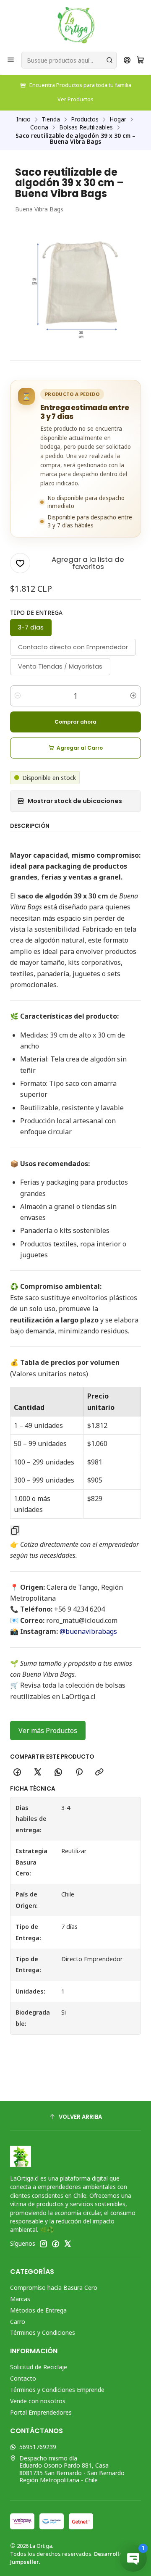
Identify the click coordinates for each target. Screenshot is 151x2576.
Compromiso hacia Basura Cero (54, 2288)
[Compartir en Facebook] (17, 1773)
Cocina (39, 127)
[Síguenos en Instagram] (43, 2244)
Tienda (51, 119)
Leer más (106, 99)
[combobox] (69, 60)
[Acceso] (127, 60)
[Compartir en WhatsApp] (58, 1773)
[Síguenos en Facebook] (55, 2244)
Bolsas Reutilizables (86, 127)
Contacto (23, 2378)
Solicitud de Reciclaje (39, 2367)
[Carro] (140, 60)
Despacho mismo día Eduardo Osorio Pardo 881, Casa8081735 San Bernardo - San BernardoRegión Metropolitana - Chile (72, 2469)
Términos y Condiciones (43, 2332)
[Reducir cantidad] (18, 696)
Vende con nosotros (38, 2401)
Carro (18, 2322)
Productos (85, 119)
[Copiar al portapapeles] (99, 1773)
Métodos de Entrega (38, 2310)
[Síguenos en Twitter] (68, 2244)
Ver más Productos (48, 1731)
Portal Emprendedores (41, 2412)
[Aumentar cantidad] (133, 696)
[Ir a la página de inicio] (76, 25)
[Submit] (109, 60)
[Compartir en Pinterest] (79, 1773)
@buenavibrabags (88, 1631)
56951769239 (38, 2447)
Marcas (20, 2299)
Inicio (23, 119)
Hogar (118, 119)
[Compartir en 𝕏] (38, 1773)
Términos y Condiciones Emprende (57, 2390)
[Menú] (11, 60)
